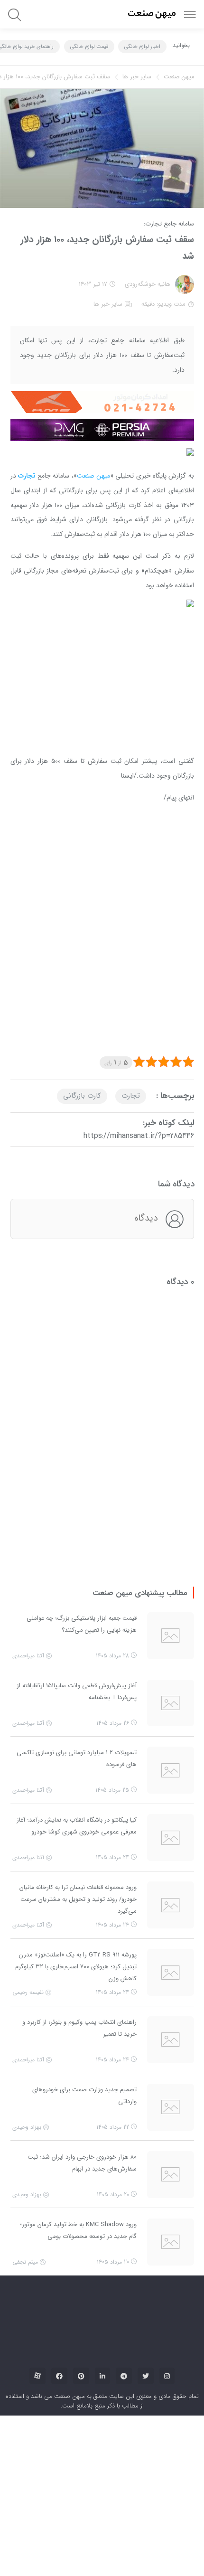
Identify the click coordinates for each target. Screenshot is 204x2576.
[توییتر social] (146, 2299)
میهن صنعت (179, 77)
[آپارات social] (37, 2299)
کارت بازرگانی (82, 1019)
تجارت (131, 1019)
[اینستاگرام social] (167, 2299)
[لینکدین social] (102, 2299)
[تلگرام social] (124, 2299)
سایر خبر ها (137, 77)
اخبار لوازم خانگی (142, 47)
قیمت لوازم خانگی (89, 47)
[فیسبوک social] (59, 2299)
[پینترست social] (81, 2299)
